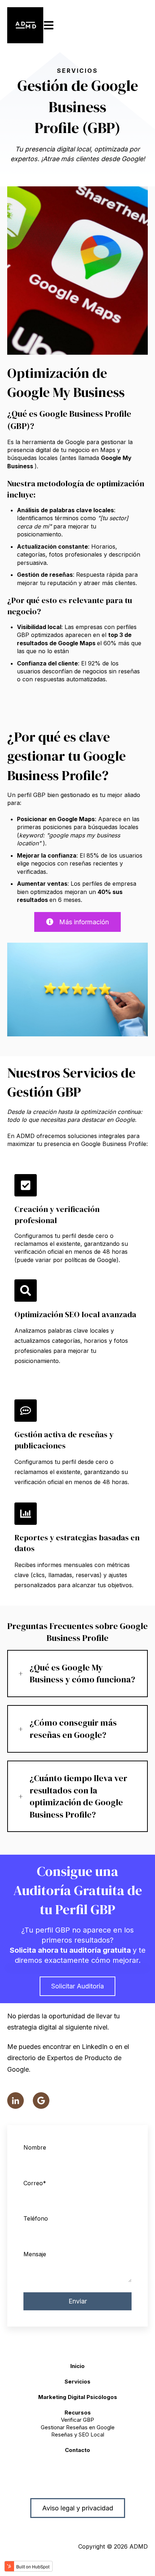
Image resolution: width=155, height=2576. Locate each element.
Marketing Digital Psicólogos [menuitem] (78, 2397)
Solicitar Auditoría (77, 1986)
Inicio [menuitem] (77, 2366)
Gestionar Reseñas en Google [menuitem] (78, 2427)
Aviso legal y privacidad (78, 2508)
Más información (84, 922)
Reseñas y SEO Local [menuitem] (78, 2435)
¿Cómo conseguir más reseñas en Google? (73, 1729)
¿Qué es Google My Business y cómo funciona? (82, 1674)
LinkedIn (95, 2047)
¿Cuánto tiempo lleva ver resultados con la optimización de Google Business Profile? (78, 1796)
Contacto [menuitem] (77, 2450)
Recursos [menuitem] (78, 2413)
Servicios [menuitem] (77, 2382)
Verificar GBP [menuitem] (77, 2420)
